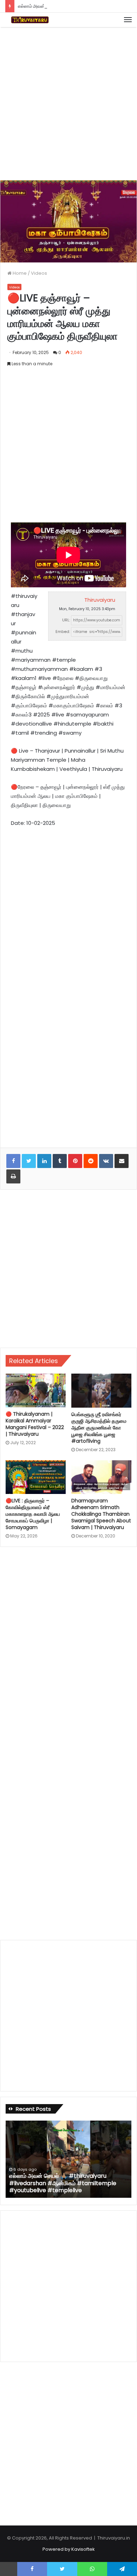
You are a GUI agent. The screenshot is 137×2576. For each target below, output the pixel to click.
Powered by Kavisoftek (69, 2549)
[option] (68, 2159)
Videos (39, 273)
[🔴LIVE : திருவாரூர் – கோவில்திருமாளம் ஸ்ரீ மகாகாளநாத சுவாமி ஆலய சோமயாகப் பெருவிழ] (36, 1477)
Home (19, 273)
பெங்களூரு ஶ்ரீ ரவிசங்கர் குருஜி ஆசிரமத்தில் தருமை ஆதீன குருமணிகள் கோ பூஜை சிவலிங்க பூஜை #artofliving (99, 1428)
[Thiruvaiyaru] (30, 20)
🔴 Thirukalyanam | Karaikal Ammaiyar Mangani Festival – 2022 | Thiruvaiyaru (35, 1424)
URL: (66, 620)
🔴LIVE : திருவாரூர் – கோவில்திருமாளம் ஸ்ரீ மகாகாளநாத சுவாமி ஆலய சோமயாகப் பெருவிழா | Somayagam (33, 1514)
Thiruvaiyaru (100, 600)
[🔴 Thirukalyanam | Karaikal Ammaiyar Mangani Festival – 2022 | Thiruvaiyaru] (36, 1390)
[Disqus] (68, 1647)
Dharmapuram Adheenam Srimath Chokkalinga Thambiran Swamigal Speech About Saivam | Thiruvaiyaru (101, 1514)
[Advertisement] (68, 102)
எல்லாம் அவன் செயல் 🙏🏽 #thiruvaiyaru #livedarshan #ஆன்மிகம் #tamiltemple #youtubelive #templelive (63, 2183)
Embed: (63, 632)
